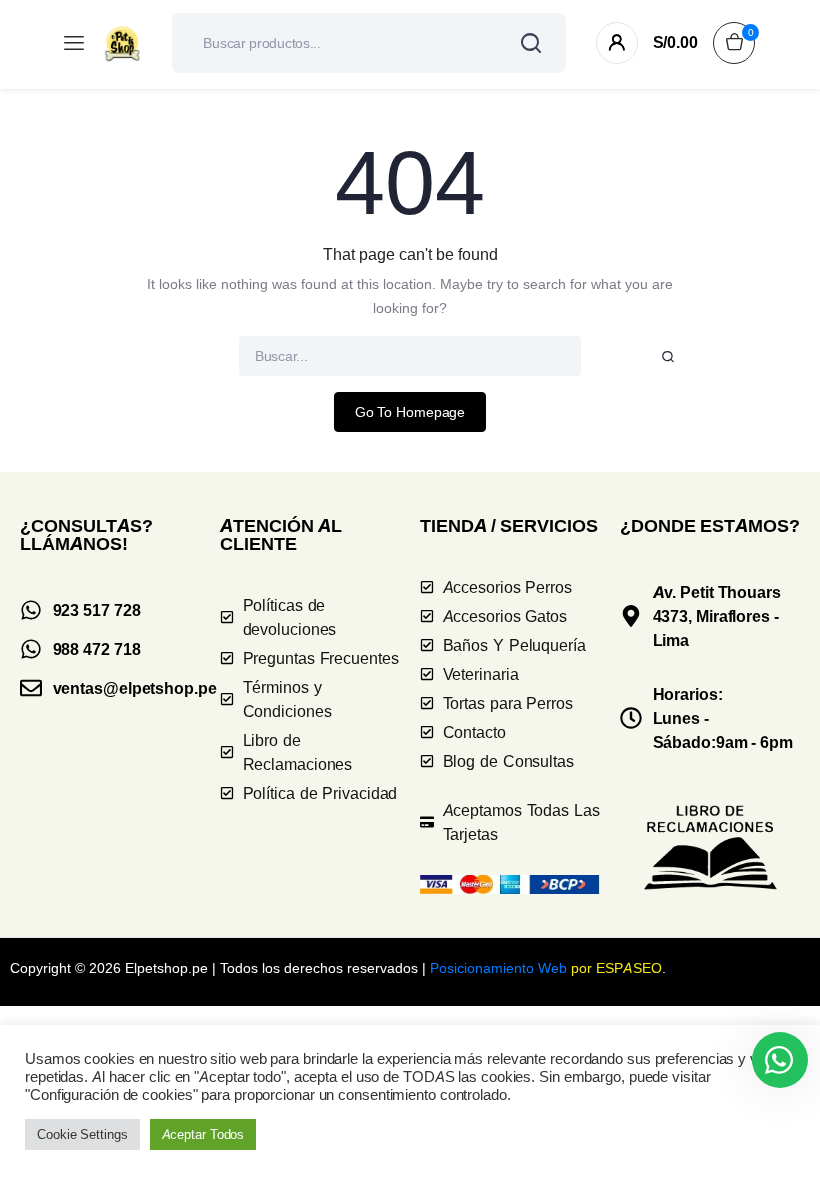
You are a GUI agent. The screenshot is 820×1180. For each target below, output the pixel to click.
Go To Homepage (410, 411)
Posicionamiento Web (498, 967)
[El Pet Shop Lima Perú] (122, 43)
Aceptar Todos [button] (203, 1134)
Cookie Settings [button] (82, 1134)
